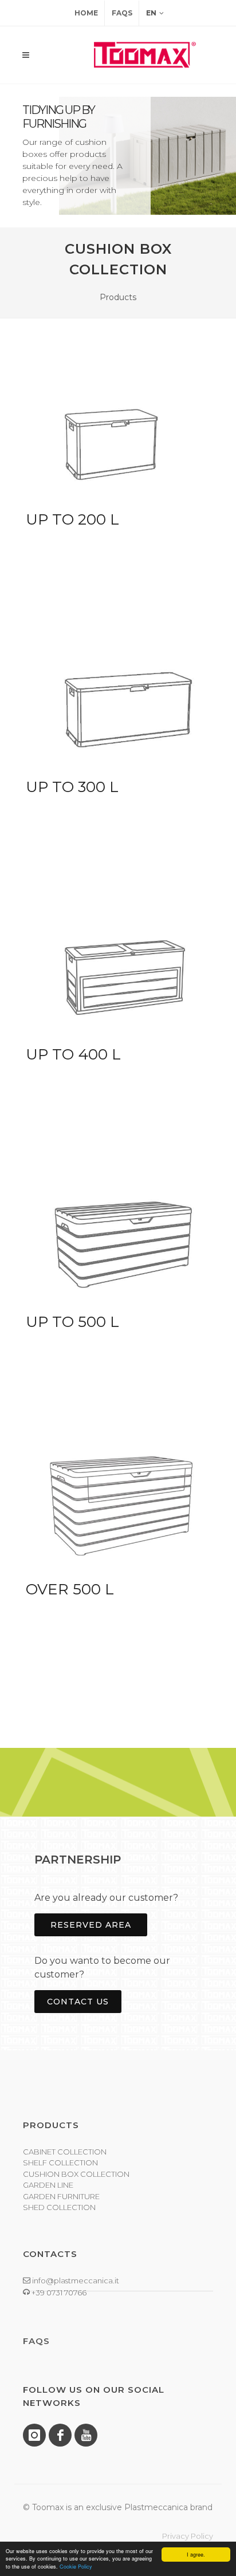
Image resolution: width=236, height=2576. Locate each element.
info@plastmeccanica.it (75, 2280)
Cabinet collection (65, 2152)
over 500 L (70, 1589)
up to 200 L (72, 519)
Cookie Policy (76, 2567)
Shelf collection (60, 2163)
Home (86, 13)
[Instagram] (34, 2435)
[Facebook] (60, 2435)
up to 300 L (72, 787)
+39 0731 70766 (58, 2293)
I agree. (196, 2555)
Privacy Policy (188, 2536)
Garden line (48, 2185)
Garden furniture (61, 2196)
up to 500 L (72, 1322)
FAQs (122, 13)
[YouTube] (86, 2435)
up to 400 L (73, 1054)
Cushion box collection (76, 2174)
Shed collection (59, 2207)
